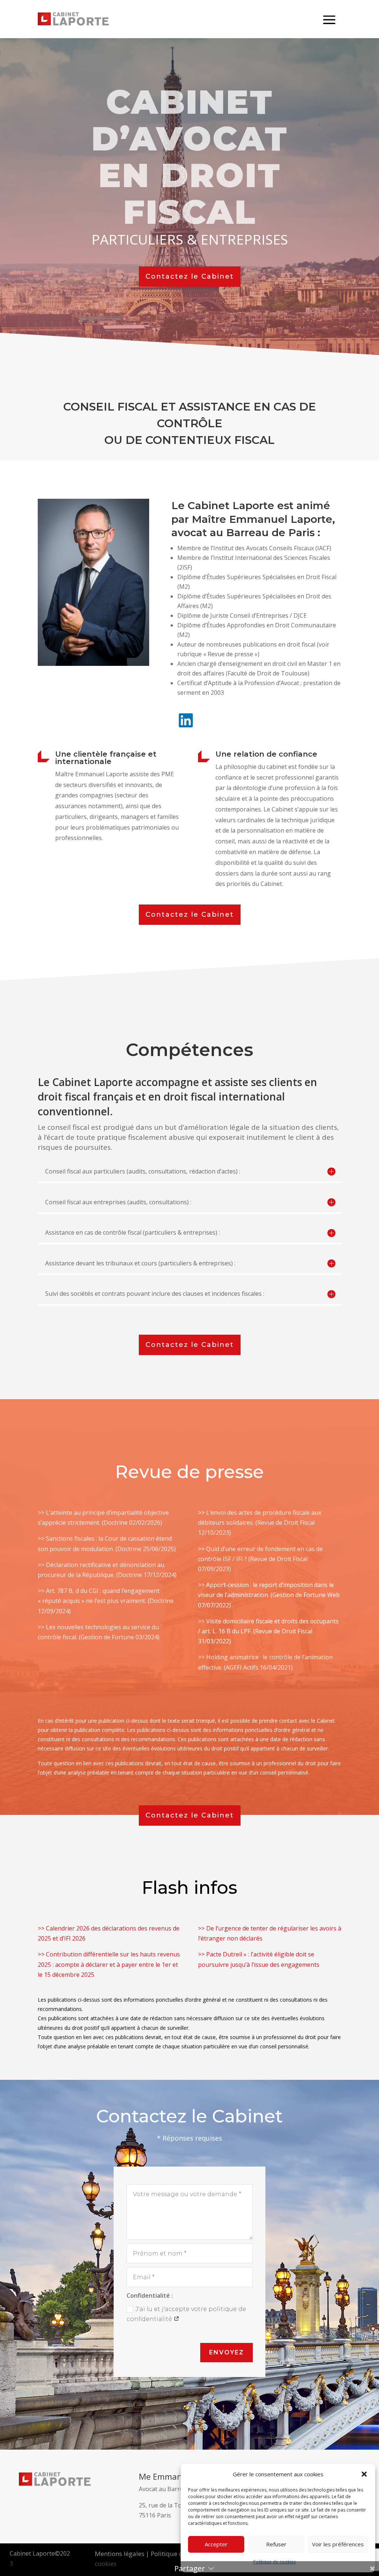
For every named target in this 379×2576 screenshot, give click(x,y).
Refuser (276, 2544)
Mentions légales (120, 2554)
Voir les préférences (338, 2544)
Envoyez (227, 2352)
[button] (364, 2474)
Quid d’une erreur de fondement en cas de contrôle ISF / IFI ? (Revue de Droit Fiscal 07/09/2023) (260, 1559)
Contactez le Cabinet (190, 276)
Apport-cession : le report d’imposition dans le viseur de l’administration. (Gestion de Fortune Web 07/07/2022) (269, 1595)
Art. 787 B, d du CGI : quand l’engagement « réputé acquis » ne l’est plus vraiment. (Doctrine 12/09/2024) (106, 1601)
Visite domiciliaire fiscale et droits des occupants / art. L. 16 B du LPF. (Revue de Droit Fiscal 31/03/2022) (268, 1631)
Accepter (216, 2544)
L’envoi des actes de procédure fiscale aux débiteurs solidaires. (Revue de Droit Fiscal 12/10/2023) (260, 1523)
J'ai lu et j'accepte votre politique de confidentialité (186, 2314)
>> (42, 1591)
